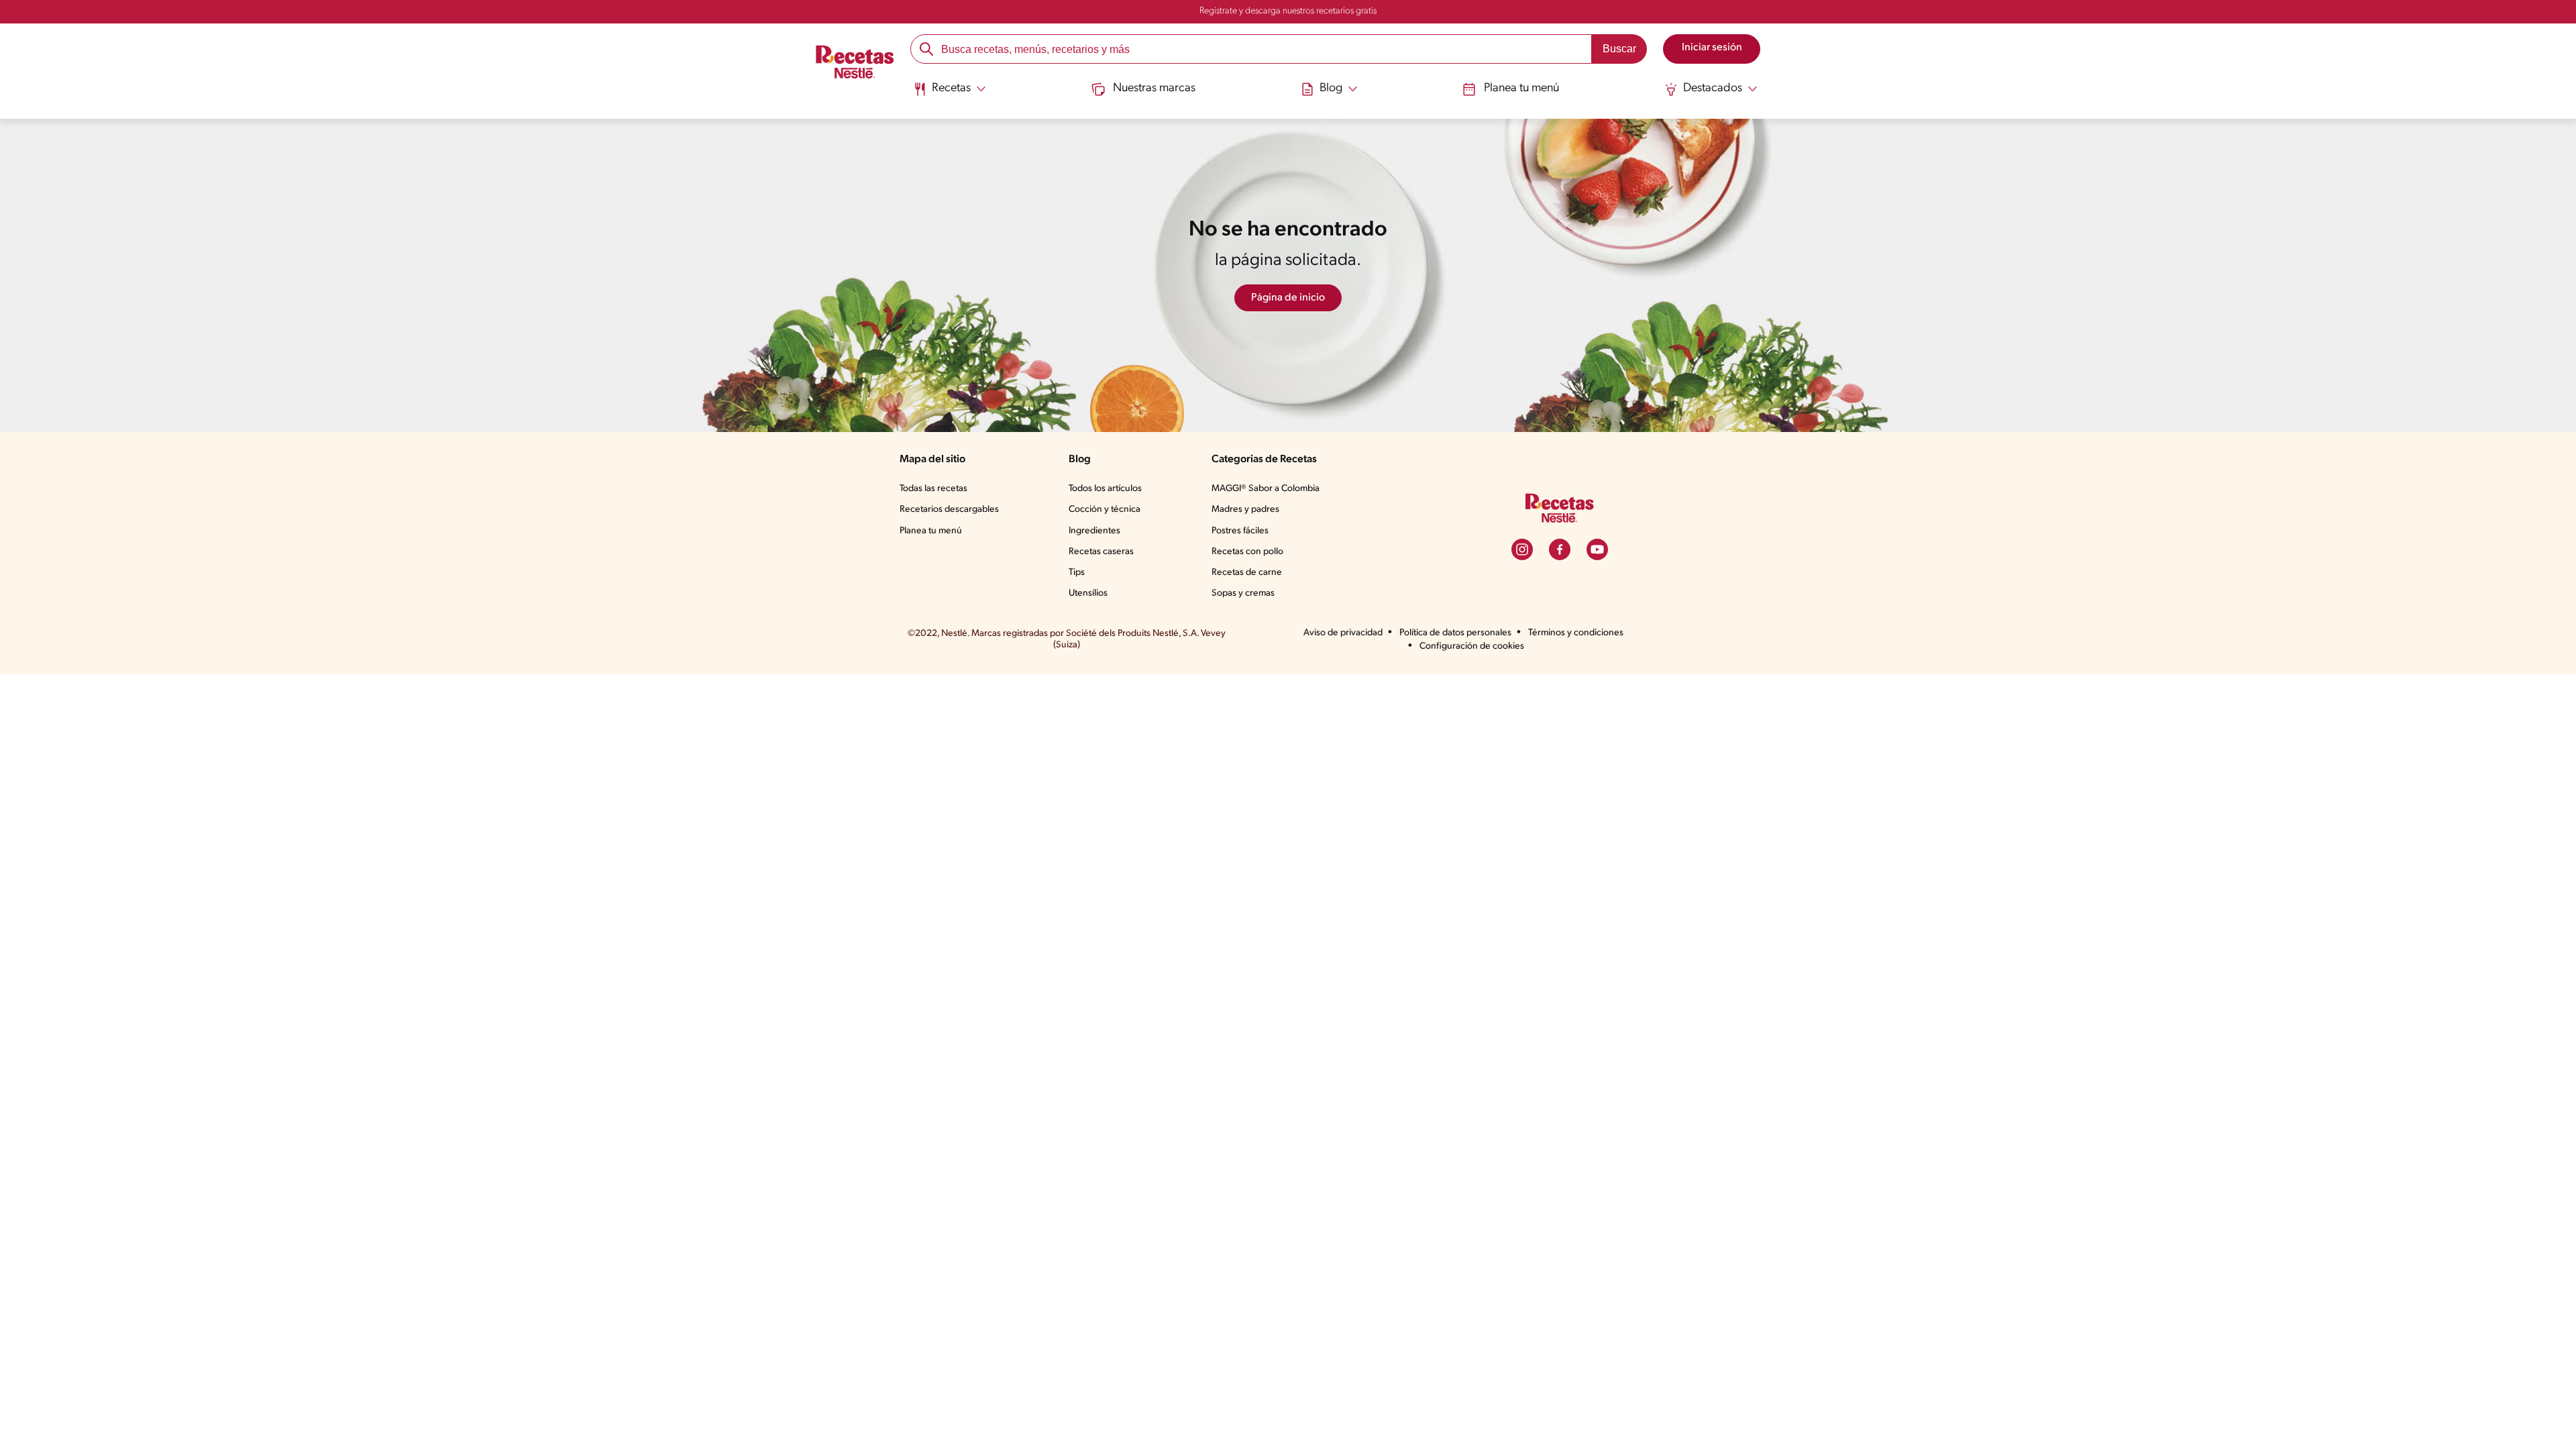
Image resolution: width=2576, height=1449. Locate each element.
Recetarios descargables (949, 509)
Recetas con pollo (1247, 552)
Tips (1077, 573)
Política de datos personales (1455, 633)
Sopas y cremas (1243, 593)
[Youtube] (1597, 549)
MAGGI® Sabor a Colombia (1266, 489)
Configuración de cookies (1472, 646)
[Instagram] (1522, 549)
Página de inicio (1288, 298)
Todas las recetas (933, 489)
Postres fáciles (1240, 531)
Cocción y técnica (1105, 509)
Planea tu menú (1521, 89)
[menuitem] (950, 94)
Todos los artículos (1105, 489)
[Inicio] (855, 64)
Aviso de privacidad (1343, 633)
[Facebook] (1560, 549)
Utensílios (1088, 593)
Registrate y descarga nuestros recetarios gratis (1288, 11)
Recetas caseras (1101, 552)
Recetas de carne (1247, 573)
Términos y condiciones (1576, 633)
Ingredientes (1094, 531)
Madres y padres (1245, 509)
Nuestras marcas (1154, 89)
